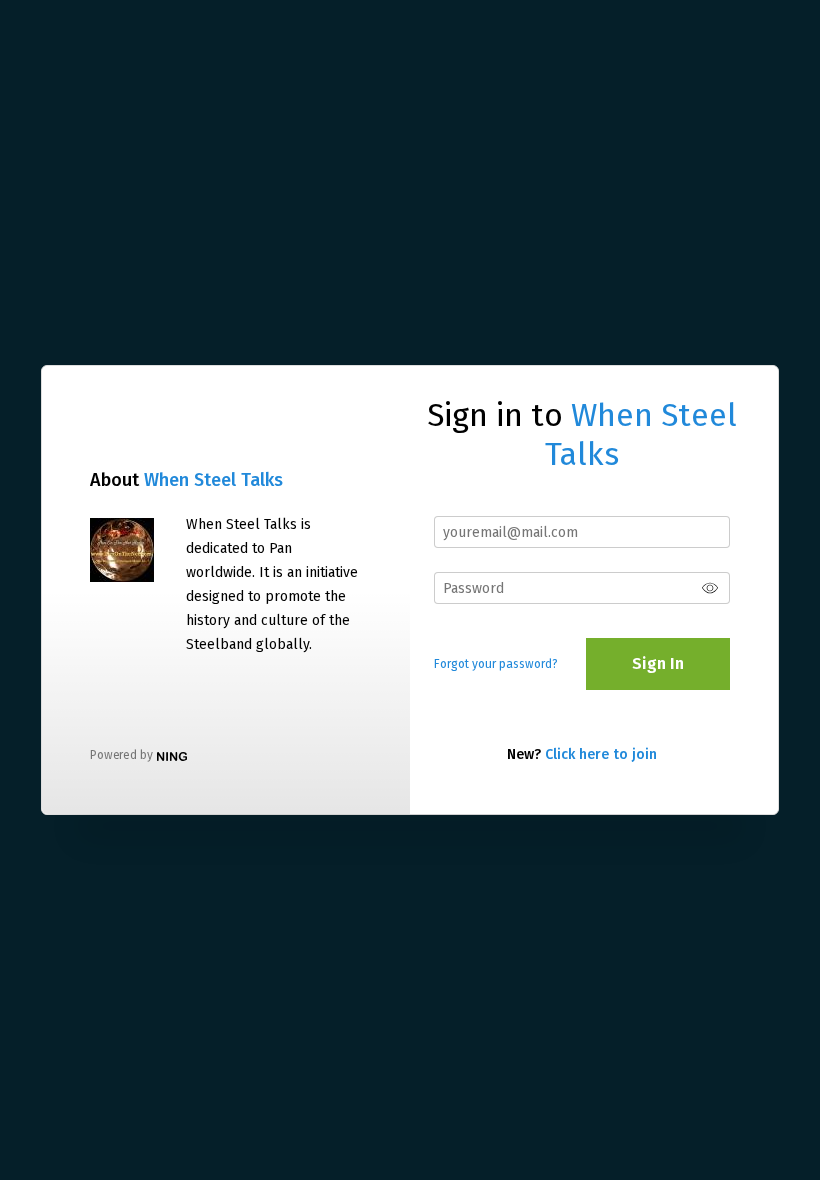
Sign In (658, 663)
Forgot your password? (496, 664)
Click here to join (601, 754)
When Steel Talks (213, 480)
